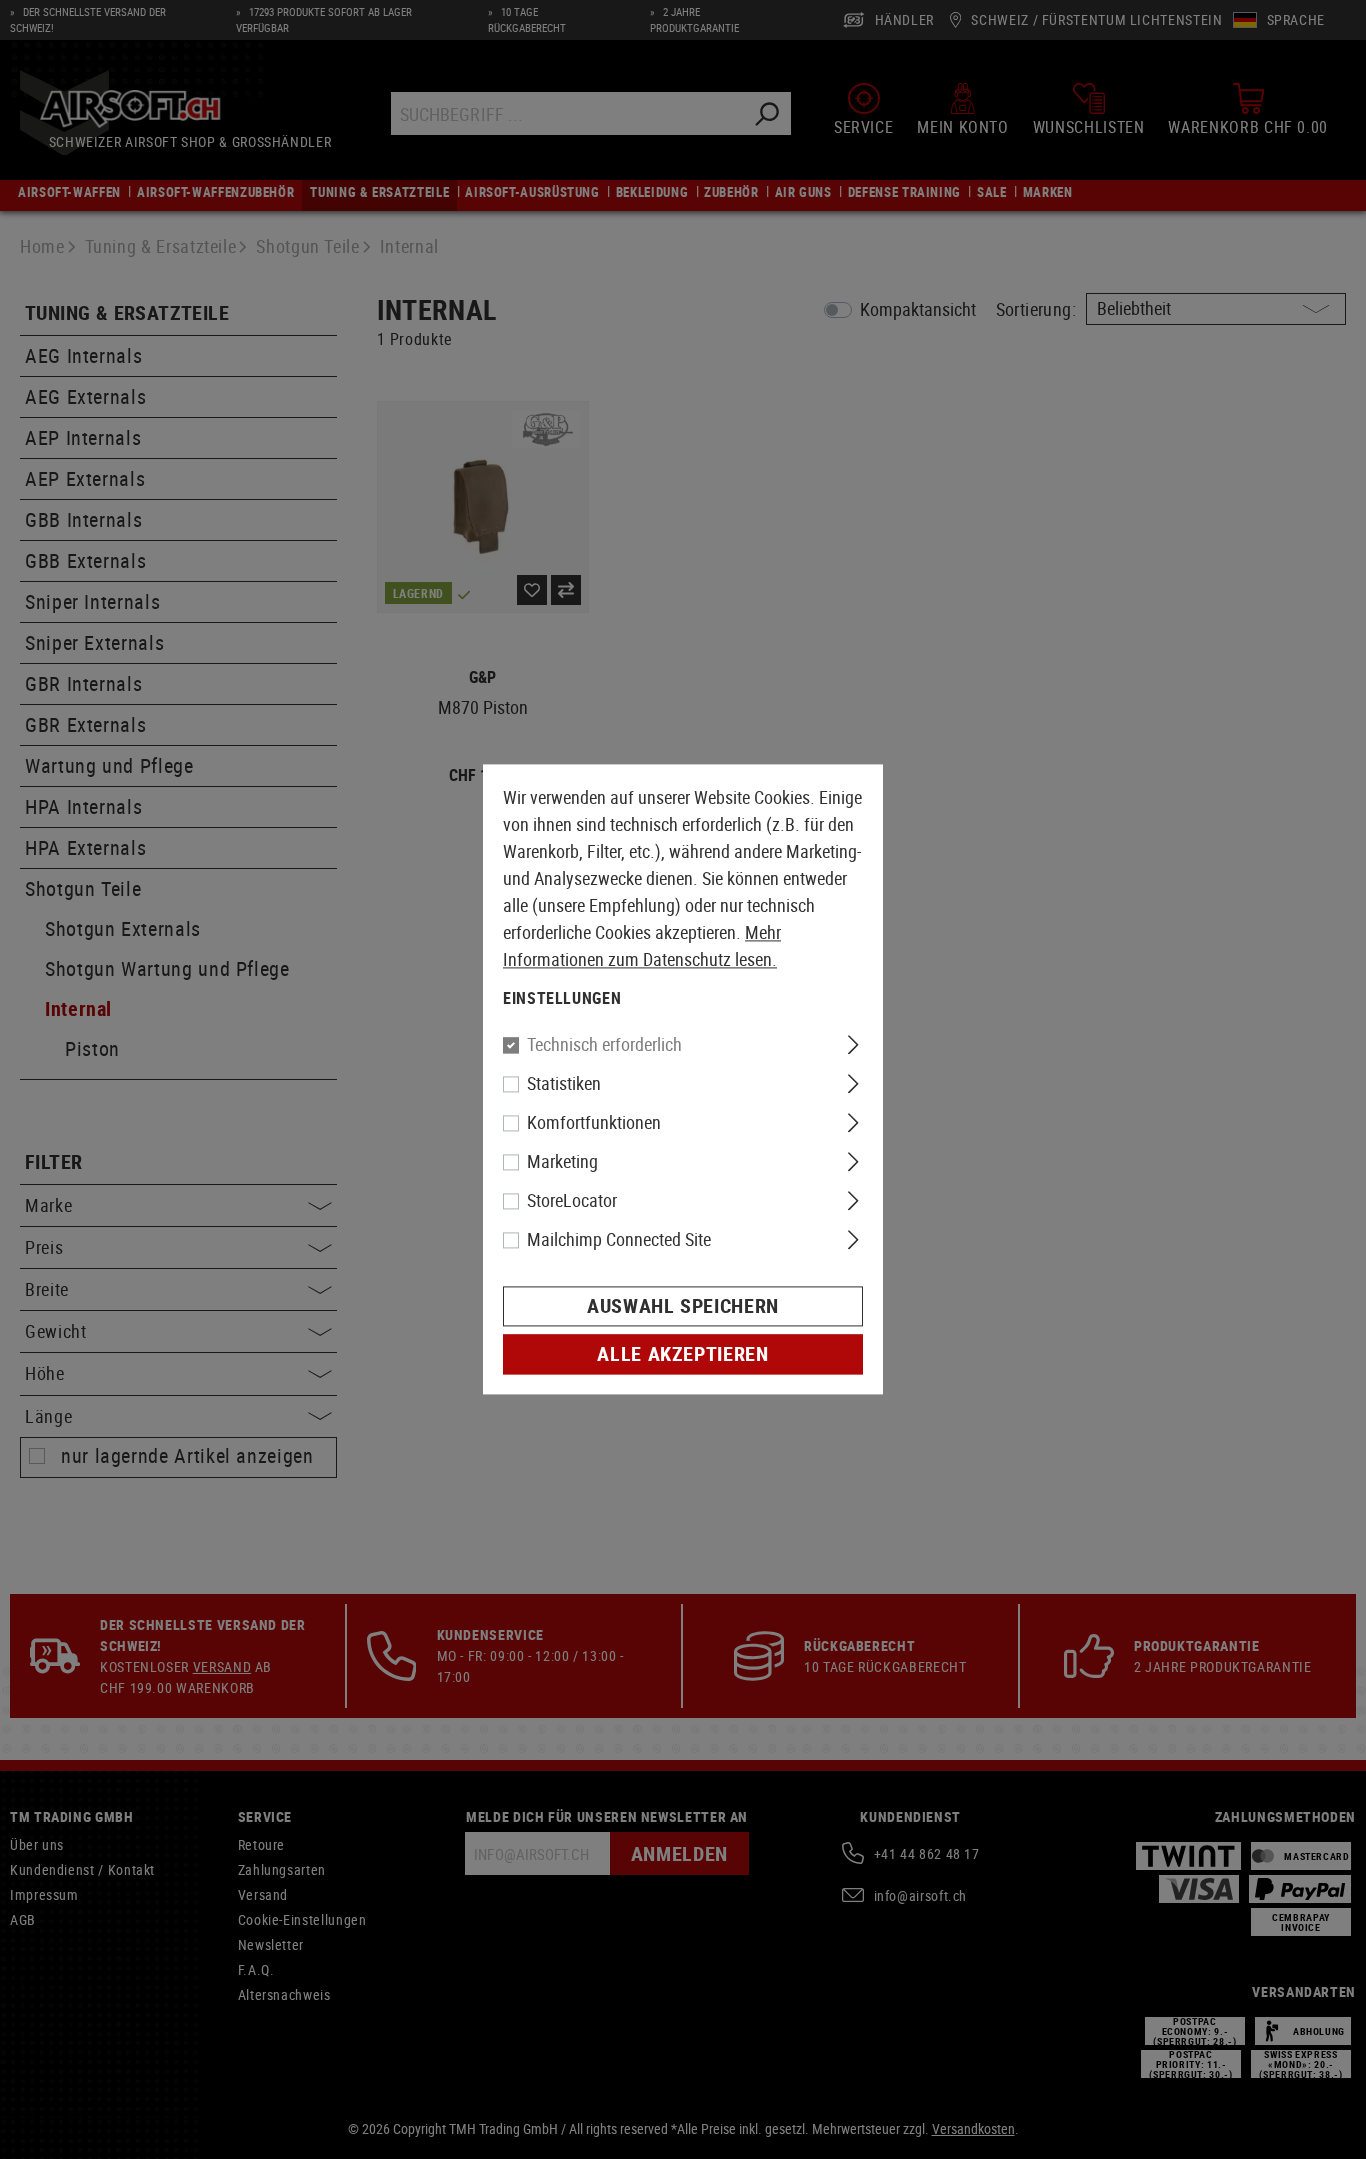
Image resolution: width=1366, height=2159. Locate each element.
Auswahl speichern (683, 1306)
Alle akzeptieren (682, 1354)
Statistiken (564, 1084)
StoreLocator (572, 1201)
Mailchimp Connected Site (619, 1240)
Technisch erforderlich (604, 1045)
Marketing (562, 1162)
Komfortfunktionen (594, 1123)
